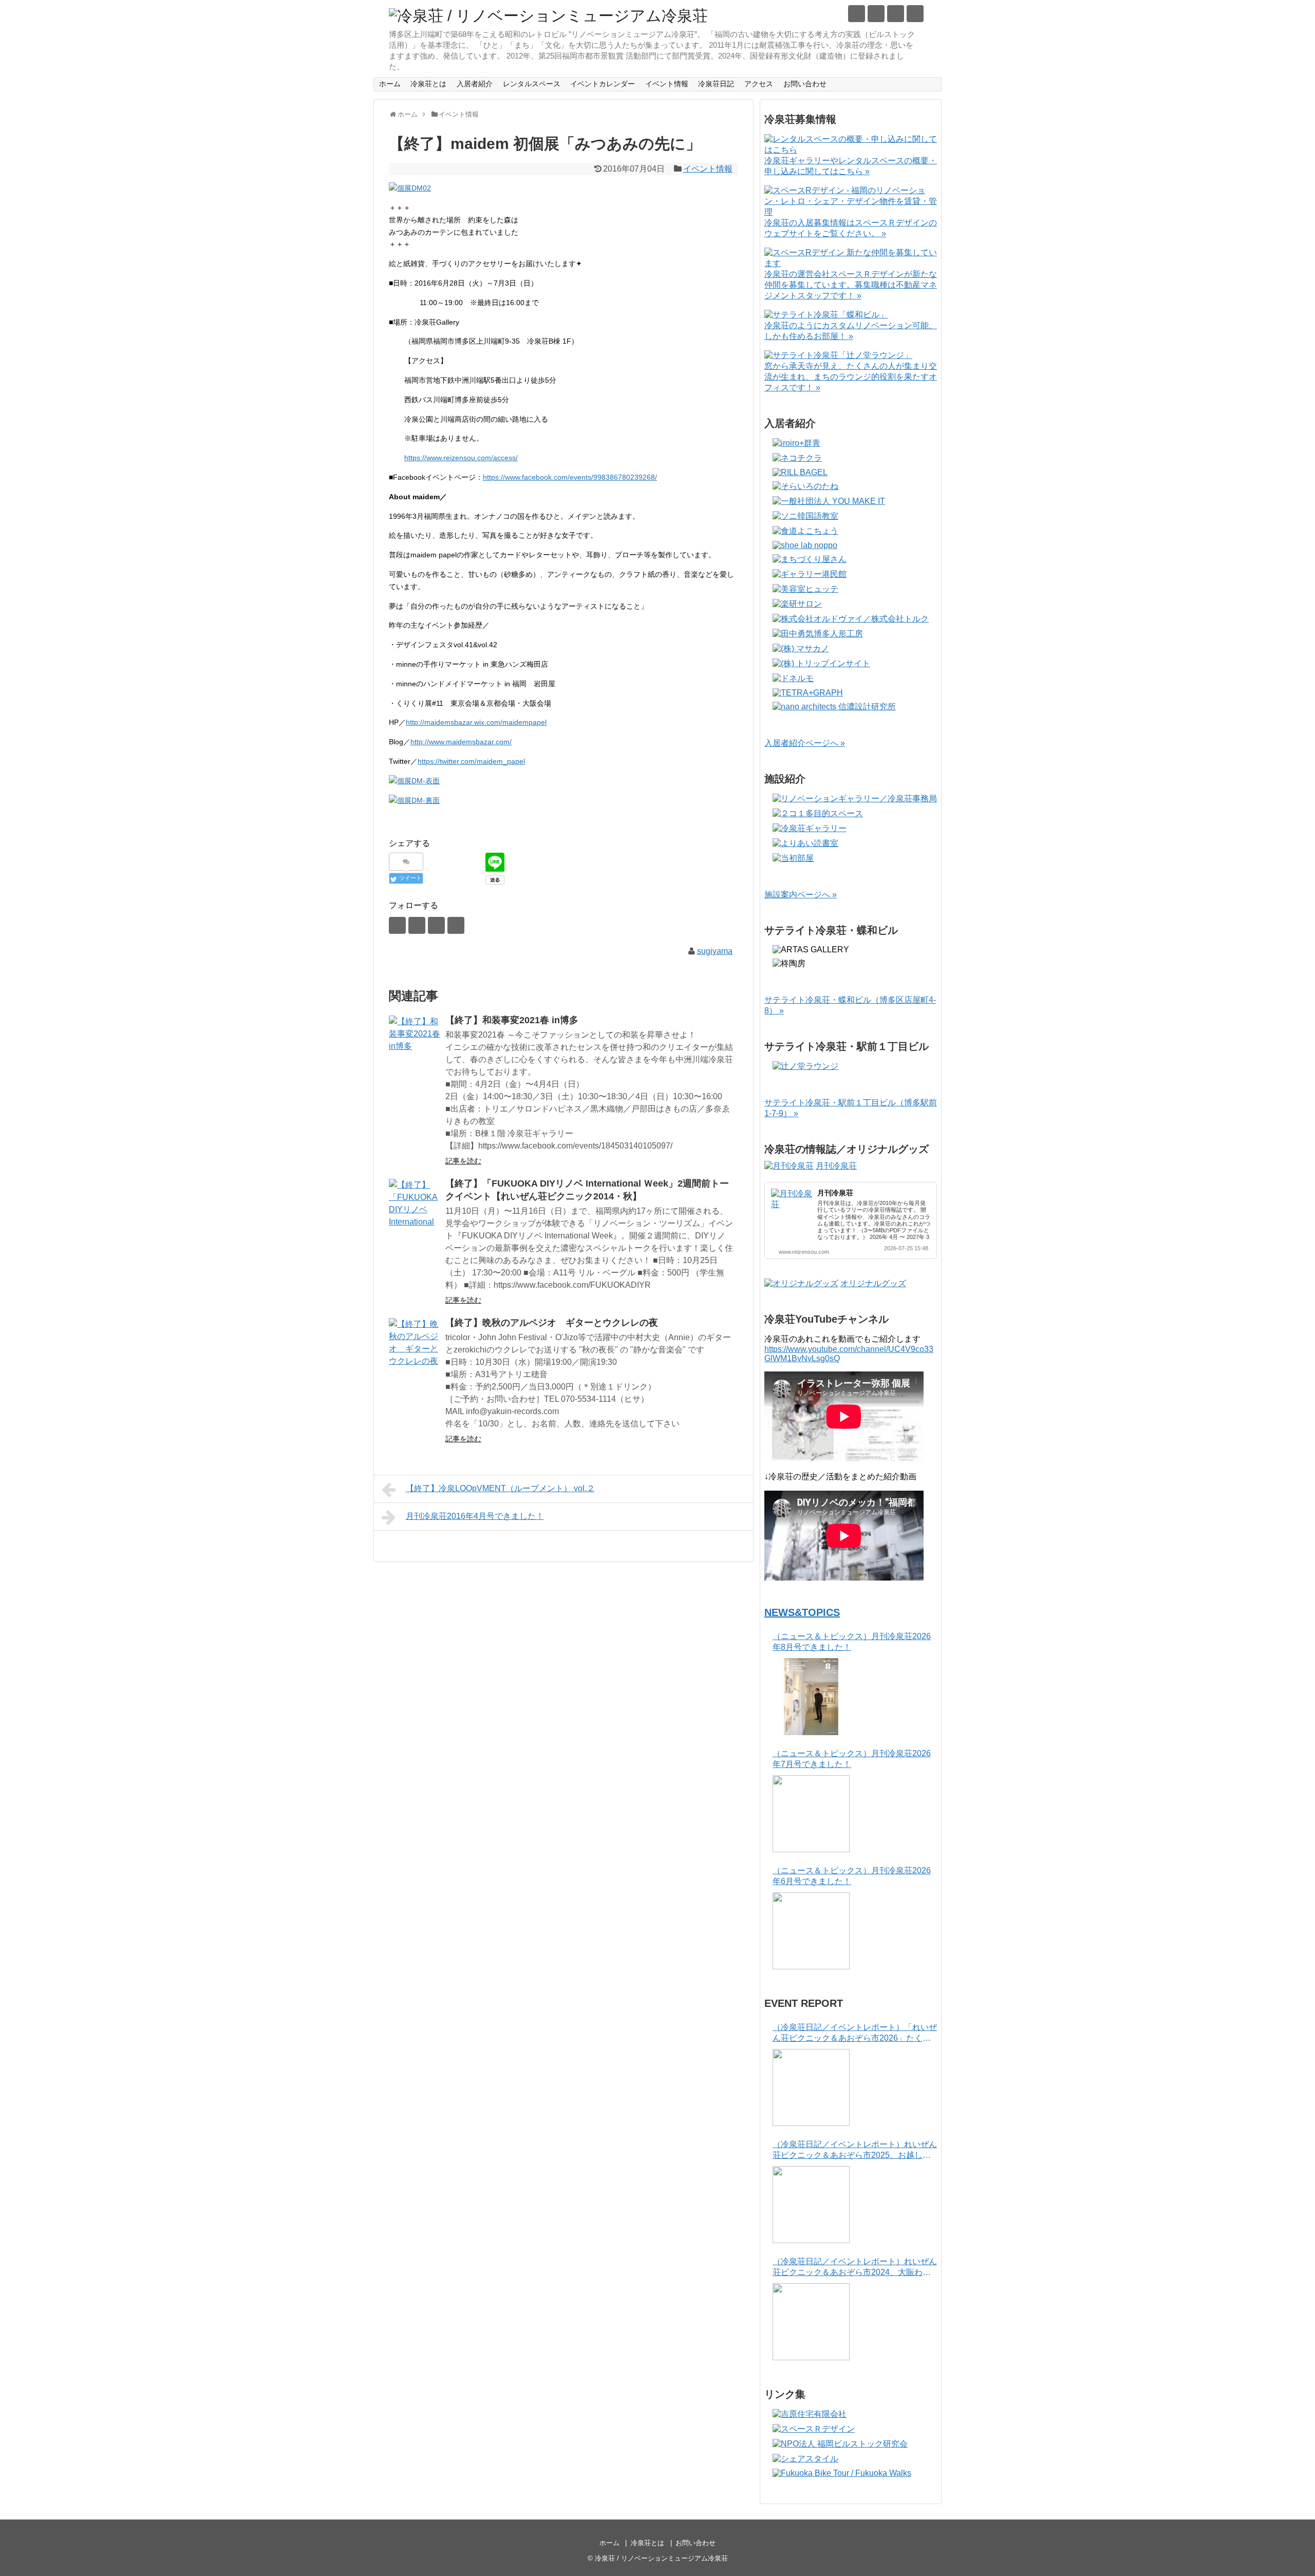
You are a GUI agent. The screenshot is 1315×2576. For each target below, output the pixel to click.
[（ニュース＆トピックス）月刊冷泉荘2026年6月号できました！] (811, 1931)
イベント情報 (667, 84)
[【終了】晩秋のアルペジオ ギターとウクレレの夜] (415, 1344)
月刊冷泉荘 (836, 1166)
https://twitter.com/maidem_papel (471, 761)
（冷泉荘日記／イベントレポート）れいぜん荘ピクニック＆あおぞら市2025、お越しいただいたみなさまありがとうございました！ (855, 2150)
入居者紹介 (475, 84)
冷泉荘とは (428, 84)
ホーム (390, 84)
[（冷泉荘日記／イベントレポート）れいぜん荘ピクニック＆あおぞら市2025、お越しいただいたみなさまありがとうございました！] (811, 2205)
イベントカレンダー (603, 84)
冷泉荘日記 (716, 84)
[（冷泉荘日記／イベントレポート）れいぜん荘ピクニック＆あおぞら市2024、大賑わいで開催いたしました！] (811, 2322)
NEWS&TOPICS (802, 1612)
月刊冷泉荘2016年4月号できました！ (475, 1516)
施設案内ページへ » (801, 895)
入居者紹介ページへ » (805, 743)
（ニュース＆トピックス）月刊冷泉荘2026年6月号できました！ (852, 1876)
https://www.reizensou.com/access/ (461, 458)
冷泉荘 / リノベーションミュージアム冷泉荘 (661, 2558)
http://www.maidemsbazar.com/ (461, 742)
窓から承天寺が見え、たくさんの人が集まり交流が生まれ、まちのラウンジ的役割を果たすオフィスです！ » (851, 377)
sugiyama (715, 951)
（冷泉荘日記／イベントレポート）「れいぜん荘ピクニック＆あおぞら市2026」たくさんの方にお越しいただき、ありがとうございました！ (855, 2033)
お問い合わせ (805, 84)
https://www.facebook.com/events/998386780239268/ (570, 477)
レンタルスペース (532, 84)
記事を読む (463, 1161)
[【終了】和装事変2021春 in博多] (415, 1041)
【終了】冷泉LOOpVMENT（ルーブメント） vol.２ (500, 1488)
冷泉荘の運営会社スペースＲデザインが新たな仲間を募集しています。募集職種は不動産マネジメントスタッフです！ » (851, 285)
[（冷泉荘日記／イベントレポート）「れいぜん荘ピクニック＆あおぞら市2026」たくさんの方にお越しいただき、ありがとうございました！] (811, 2088)
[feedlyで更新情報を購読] (896, 14)
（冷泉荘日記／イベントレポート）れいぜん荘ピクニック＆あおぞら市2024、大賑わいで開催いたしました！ (855, 2268)
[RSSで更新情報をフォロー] (915, 14)
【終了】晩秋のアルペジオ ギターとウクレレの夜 (552, 1323)
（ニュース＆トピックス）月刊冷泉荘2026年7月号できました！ (852, 1759)
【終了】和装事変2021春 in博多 (512, 1020)
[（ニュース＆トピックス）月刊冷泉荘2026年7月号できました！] (811, 1814)
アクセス (759, 84)
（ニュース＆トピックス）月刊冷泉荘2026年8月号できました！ (852, 1642)
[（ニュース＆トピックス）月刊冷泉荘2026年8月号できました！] (811, 1697)
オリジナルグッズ (873, 1283)
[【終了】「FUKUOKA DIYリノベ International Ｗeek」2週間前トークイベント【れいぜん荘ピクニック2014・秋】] (415, 1205)
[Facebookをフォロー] (876, 14)
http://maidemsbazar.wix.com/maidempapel (476, 722)
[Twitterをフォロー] (857, 14)
